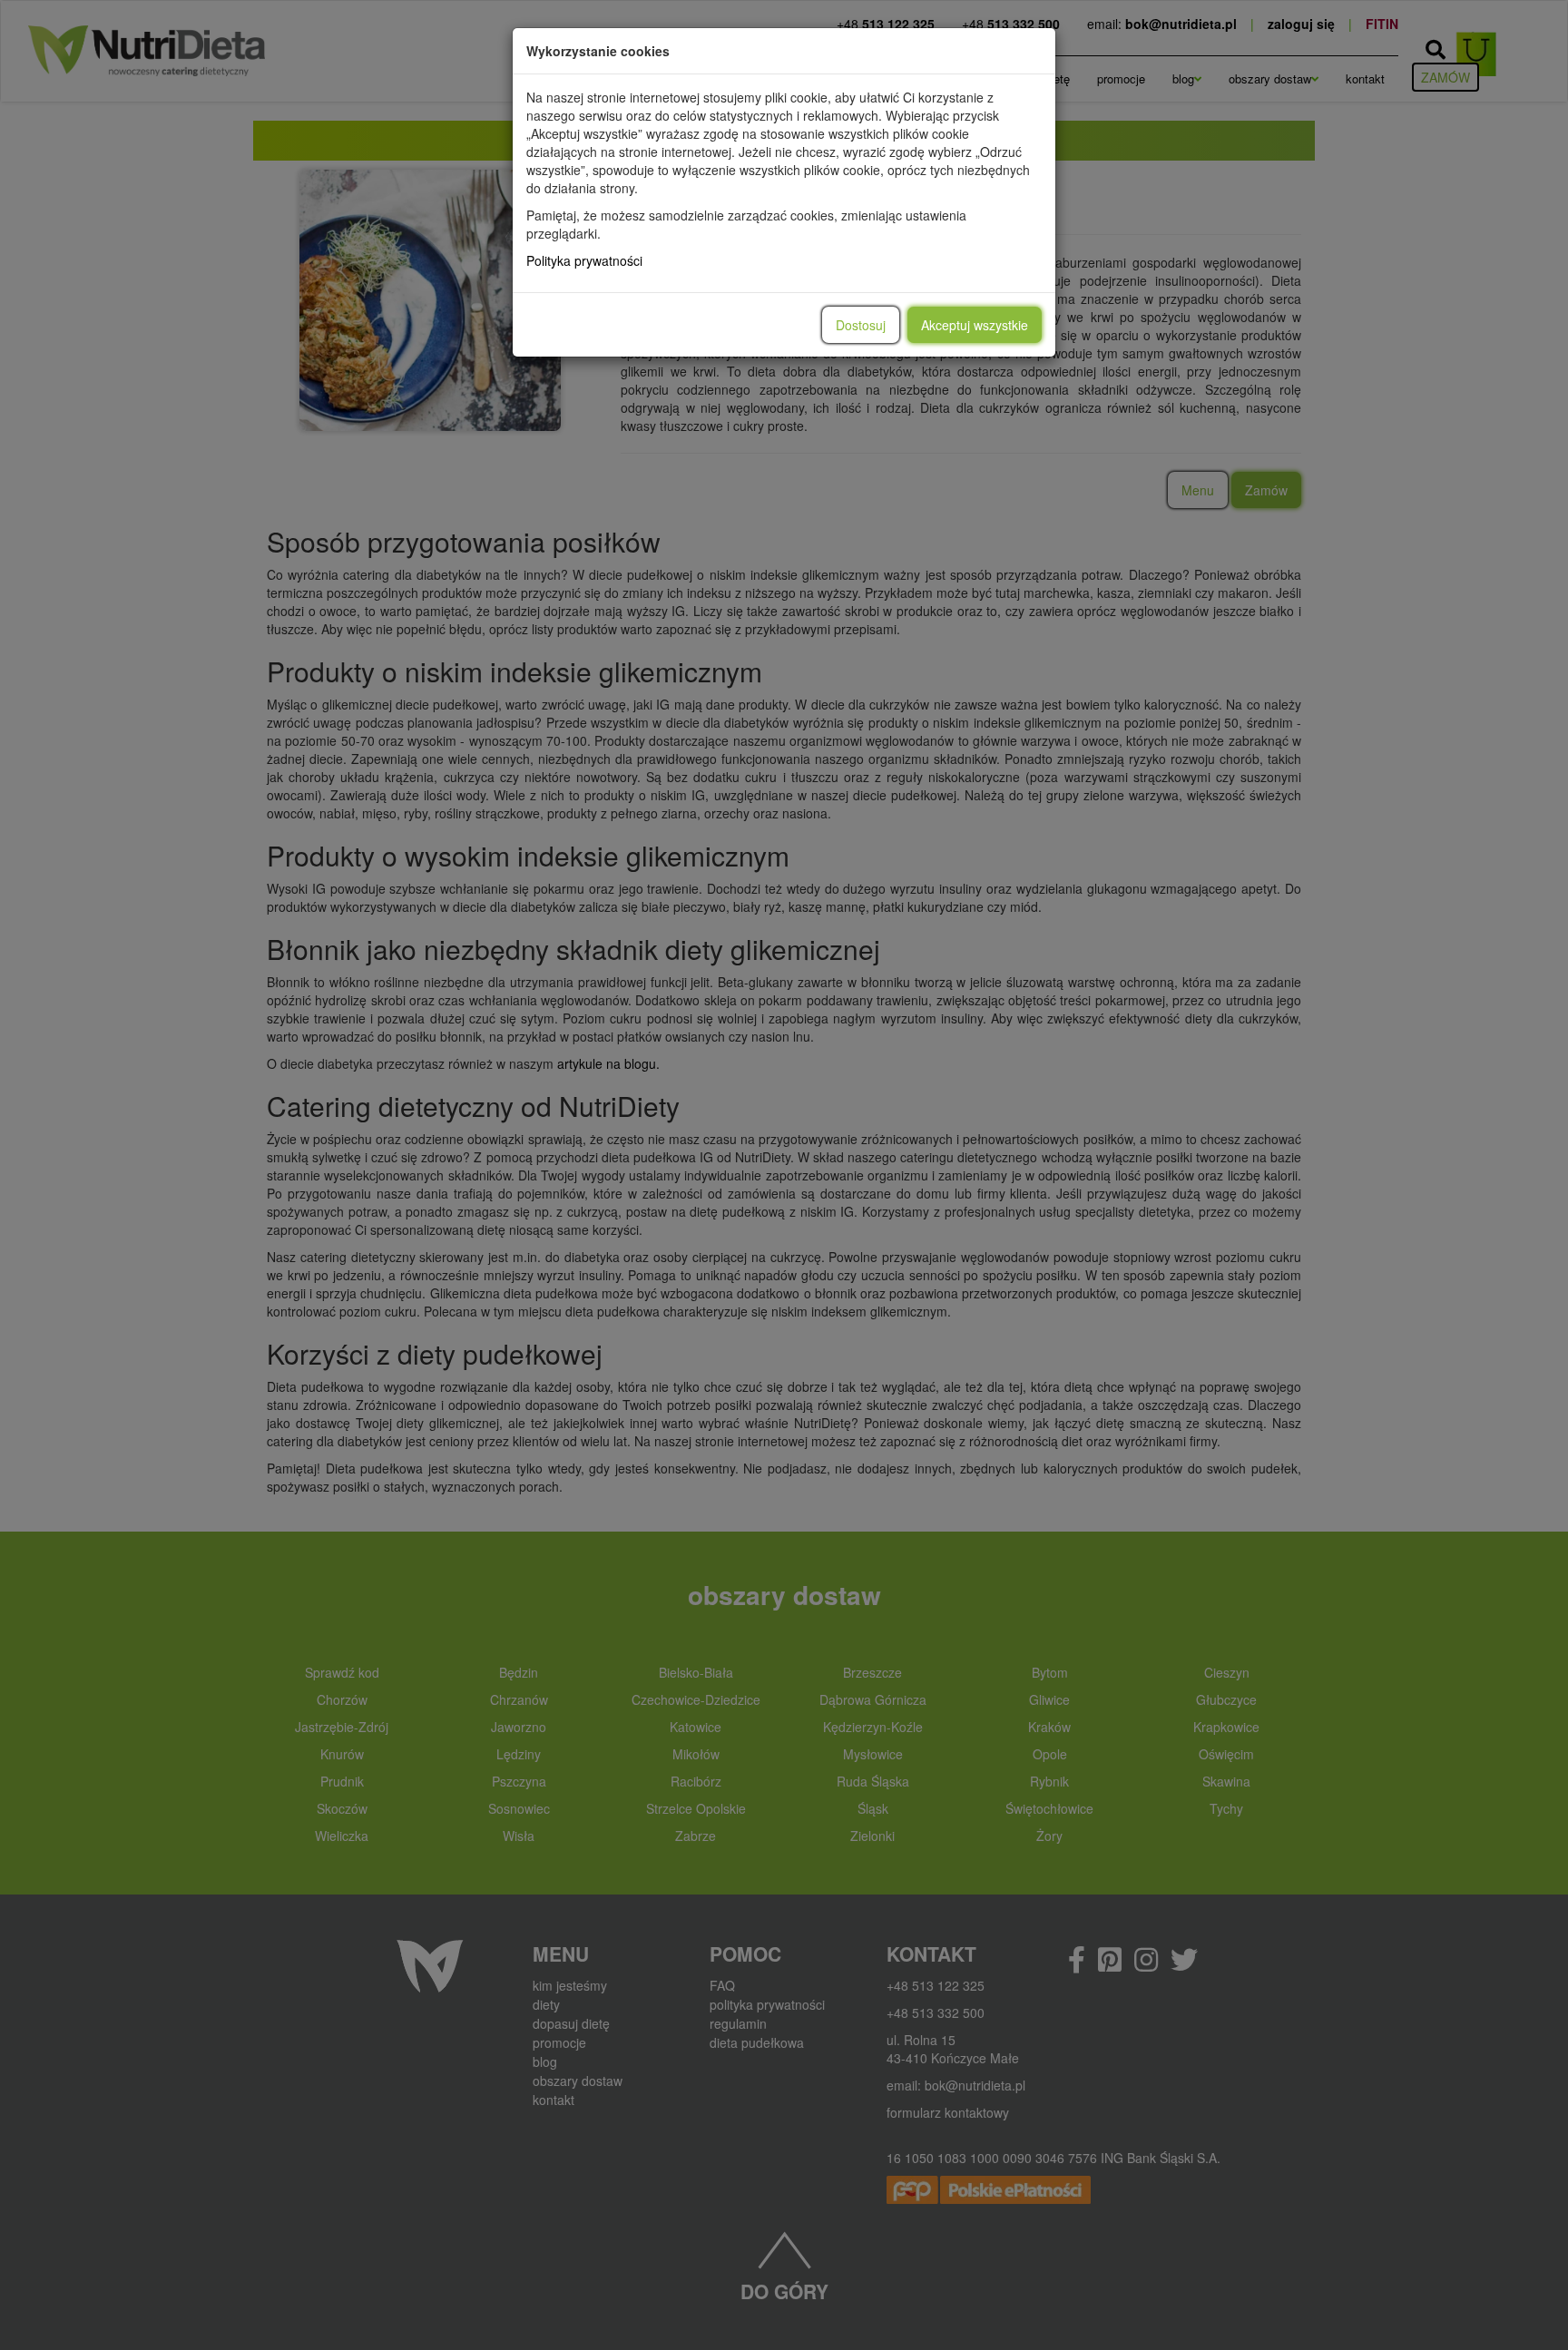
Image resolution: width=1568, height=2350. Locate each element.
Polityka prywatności (584, 260)
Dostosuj (861, 325)
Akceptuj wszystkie (975, 325)
